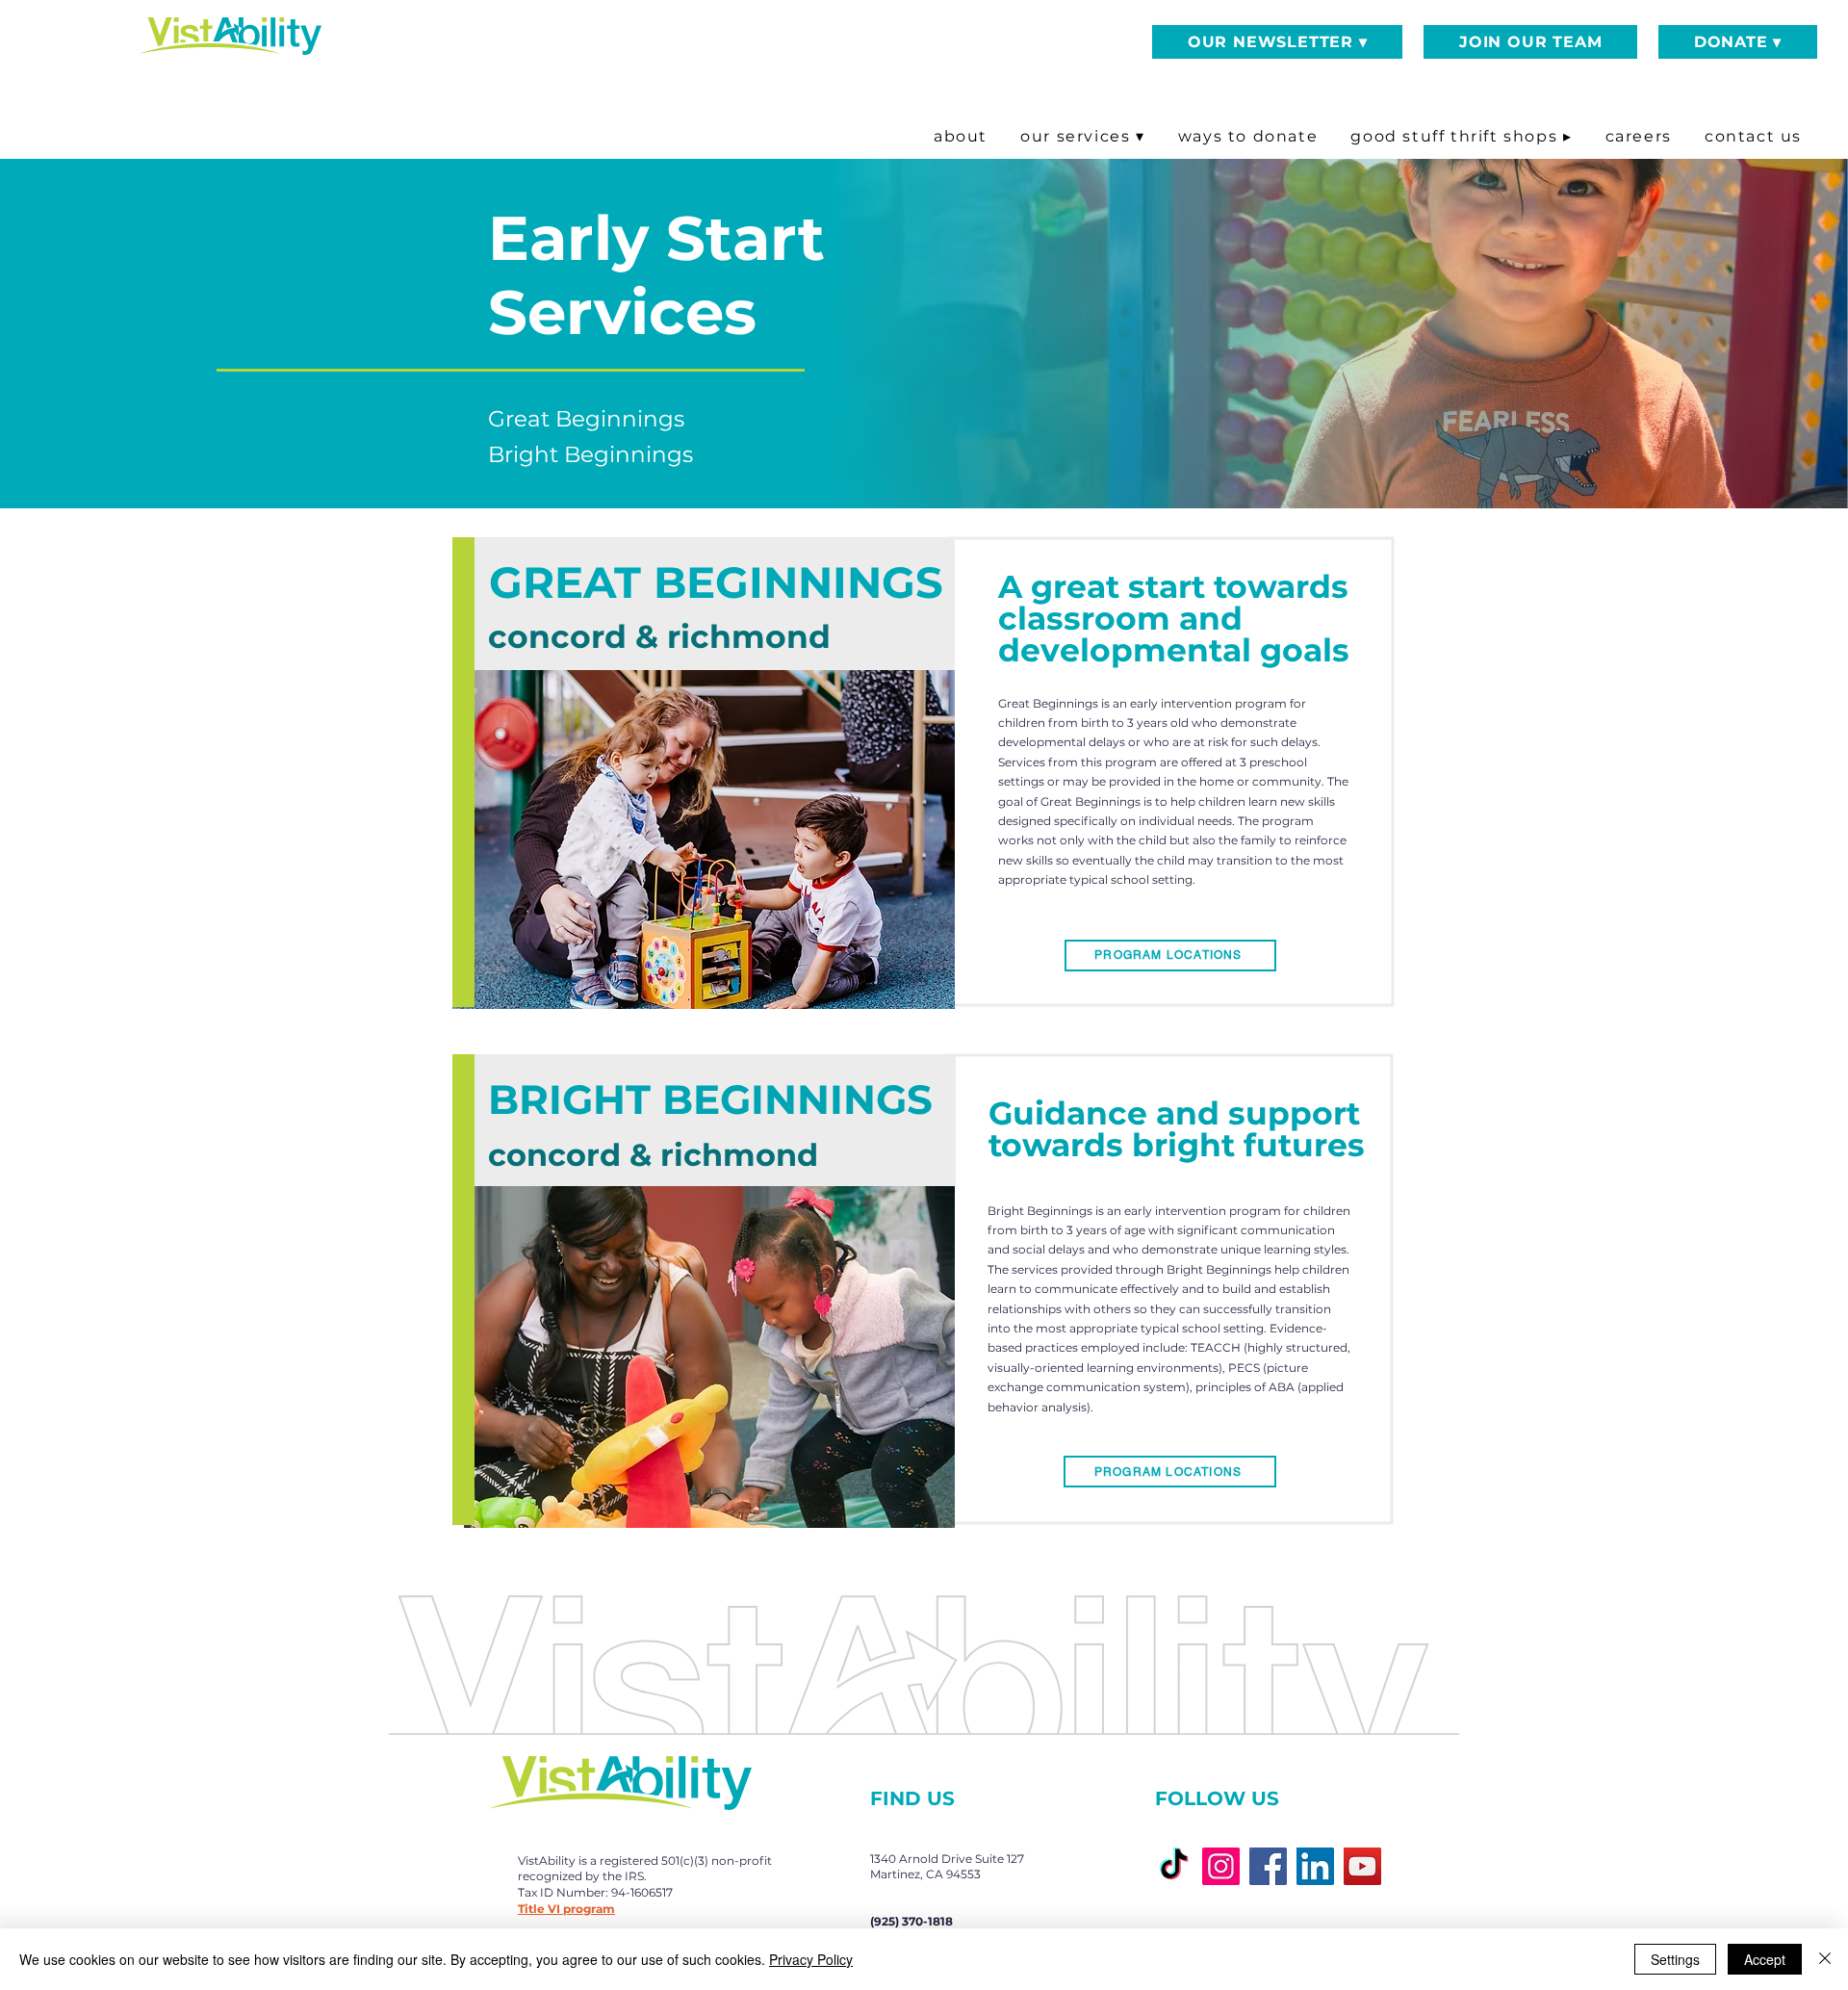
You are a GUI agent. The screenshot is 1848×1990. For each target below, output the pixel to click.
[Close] (1825, 1959)
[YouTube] (1362, 1866)
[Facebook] (1268, 1866)
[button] (1277, 42)
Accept (1765, 1959)
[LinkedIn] (1315, 1866)
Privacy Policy (811, 1959)
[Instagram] (1221, 1866)
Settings (1675, 1959)
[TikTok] (1174, 1866)
